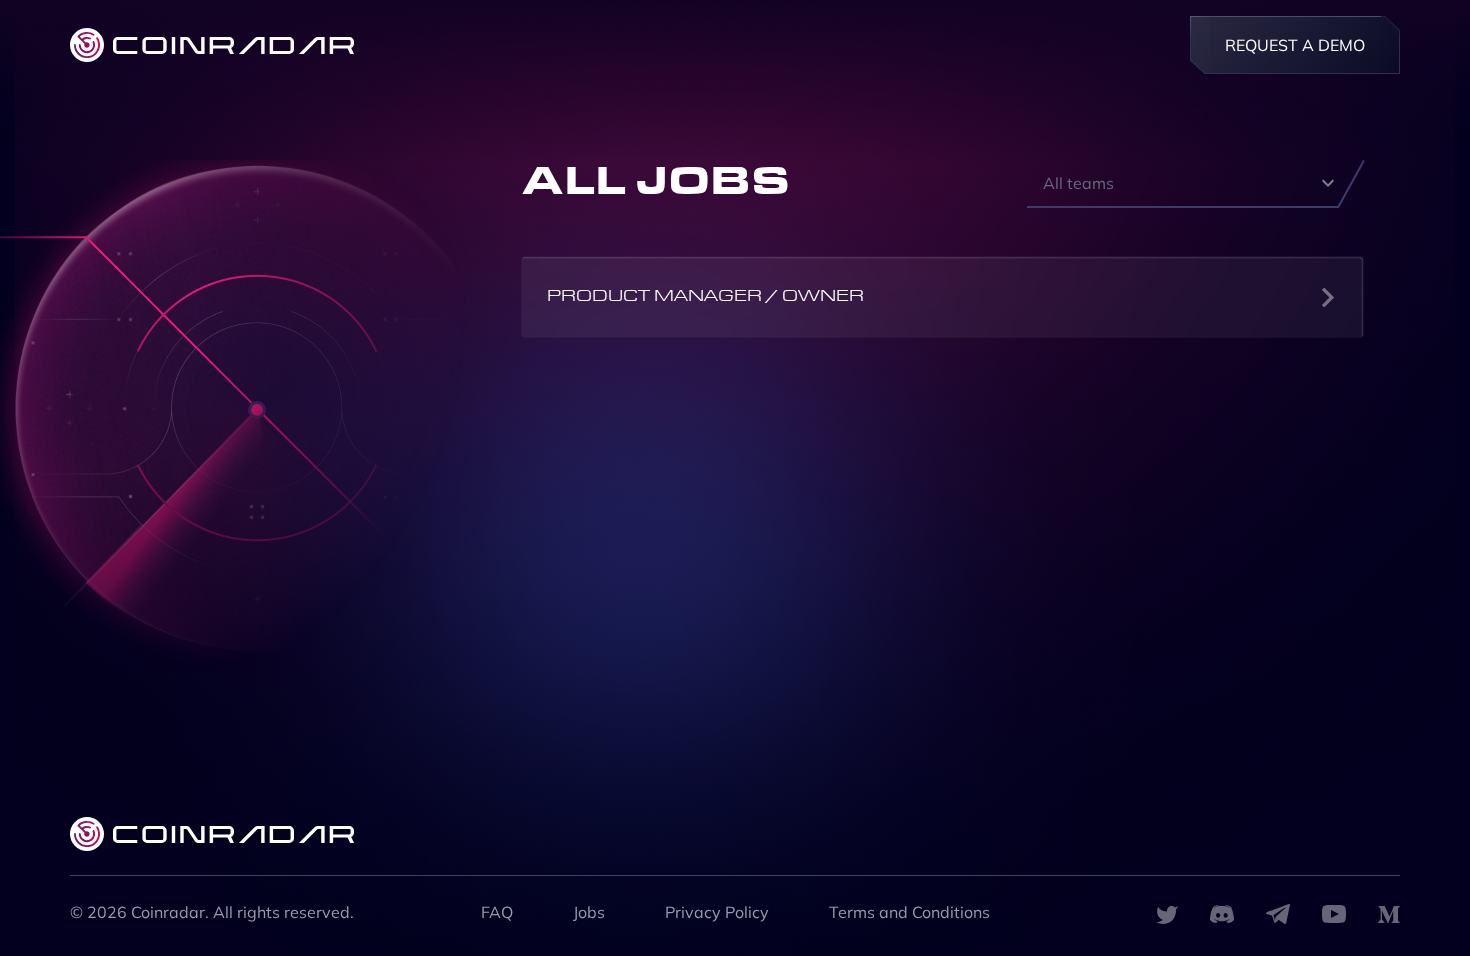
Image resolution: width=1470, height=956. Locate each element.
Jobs (589, 912)
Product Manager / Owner (705, 297)
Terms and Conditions (909, 912)
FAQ (497, 912)
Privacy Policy (717, 912)
